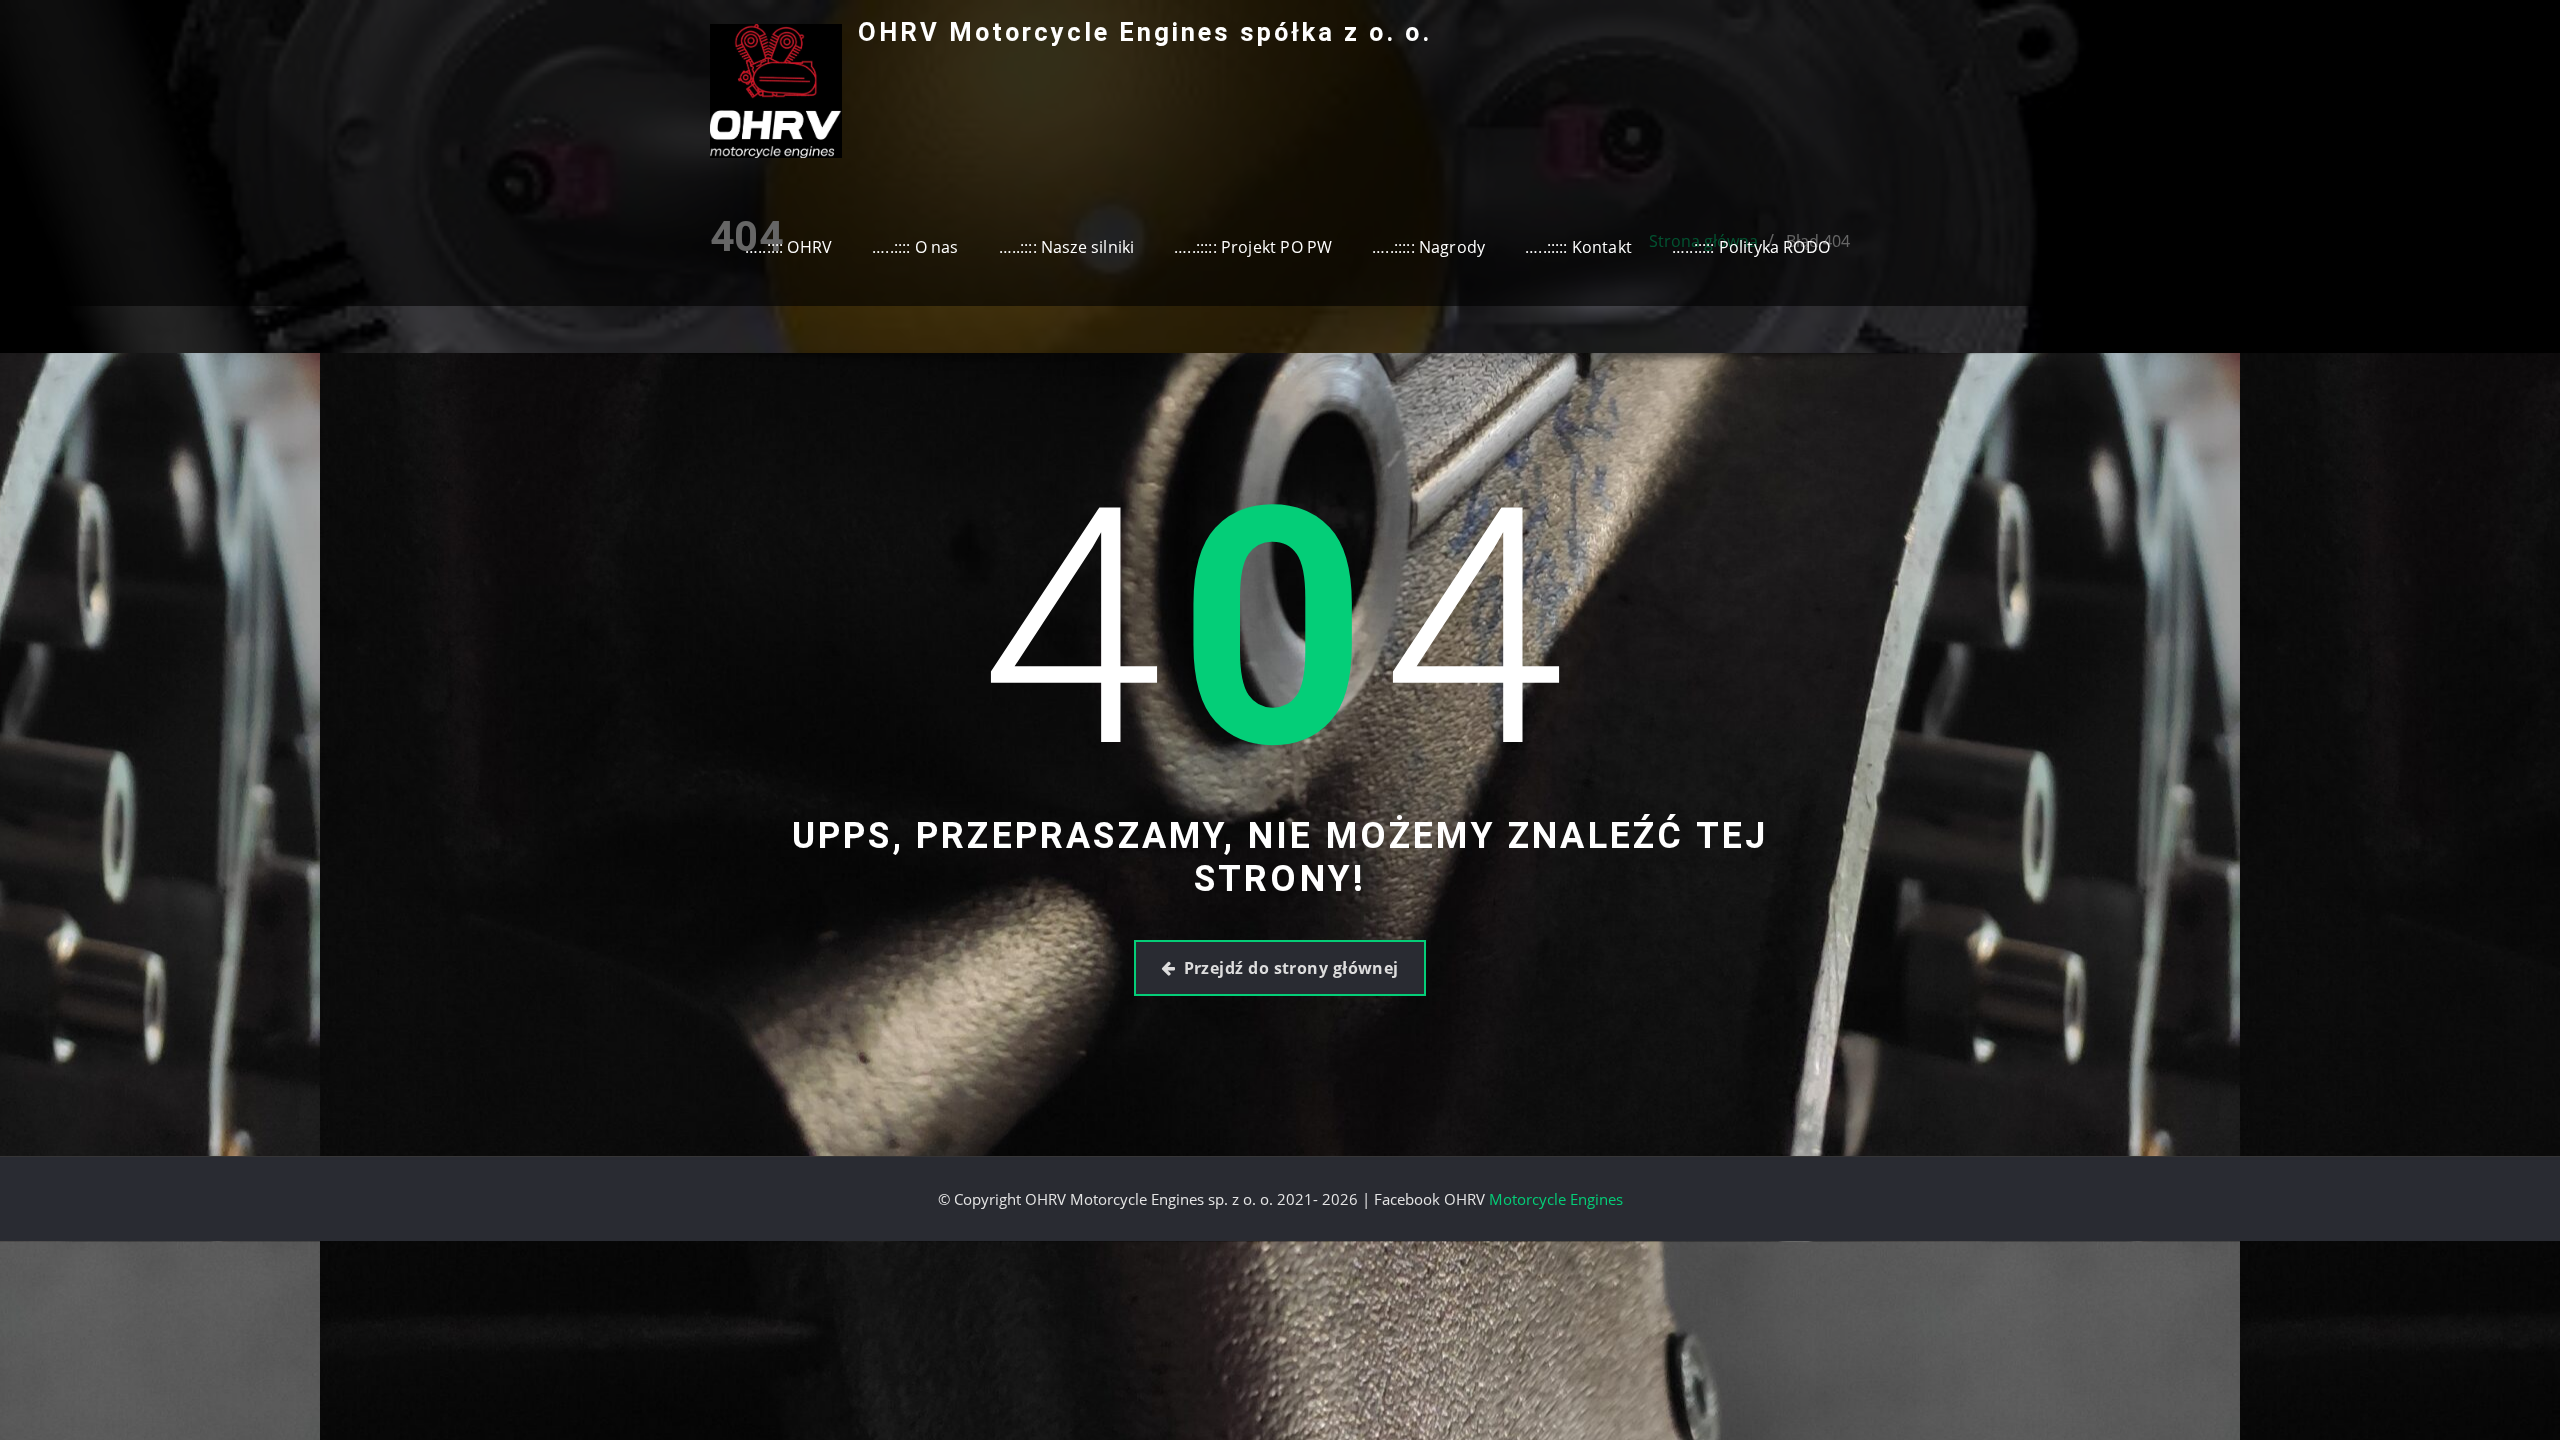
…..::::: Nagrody (1428, 247)
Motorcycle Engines (1556, 1199)
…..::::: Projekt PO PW (1253, 247)
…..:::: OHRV (788, 247)
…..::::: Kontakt (1578, 247)
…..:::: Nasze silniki (1067, 247)
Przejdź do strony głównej (1291, 968)
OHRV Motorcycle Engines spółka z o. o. (1145, 32)
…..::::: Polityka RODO (1751, 247)
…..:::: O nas (915, 247)
